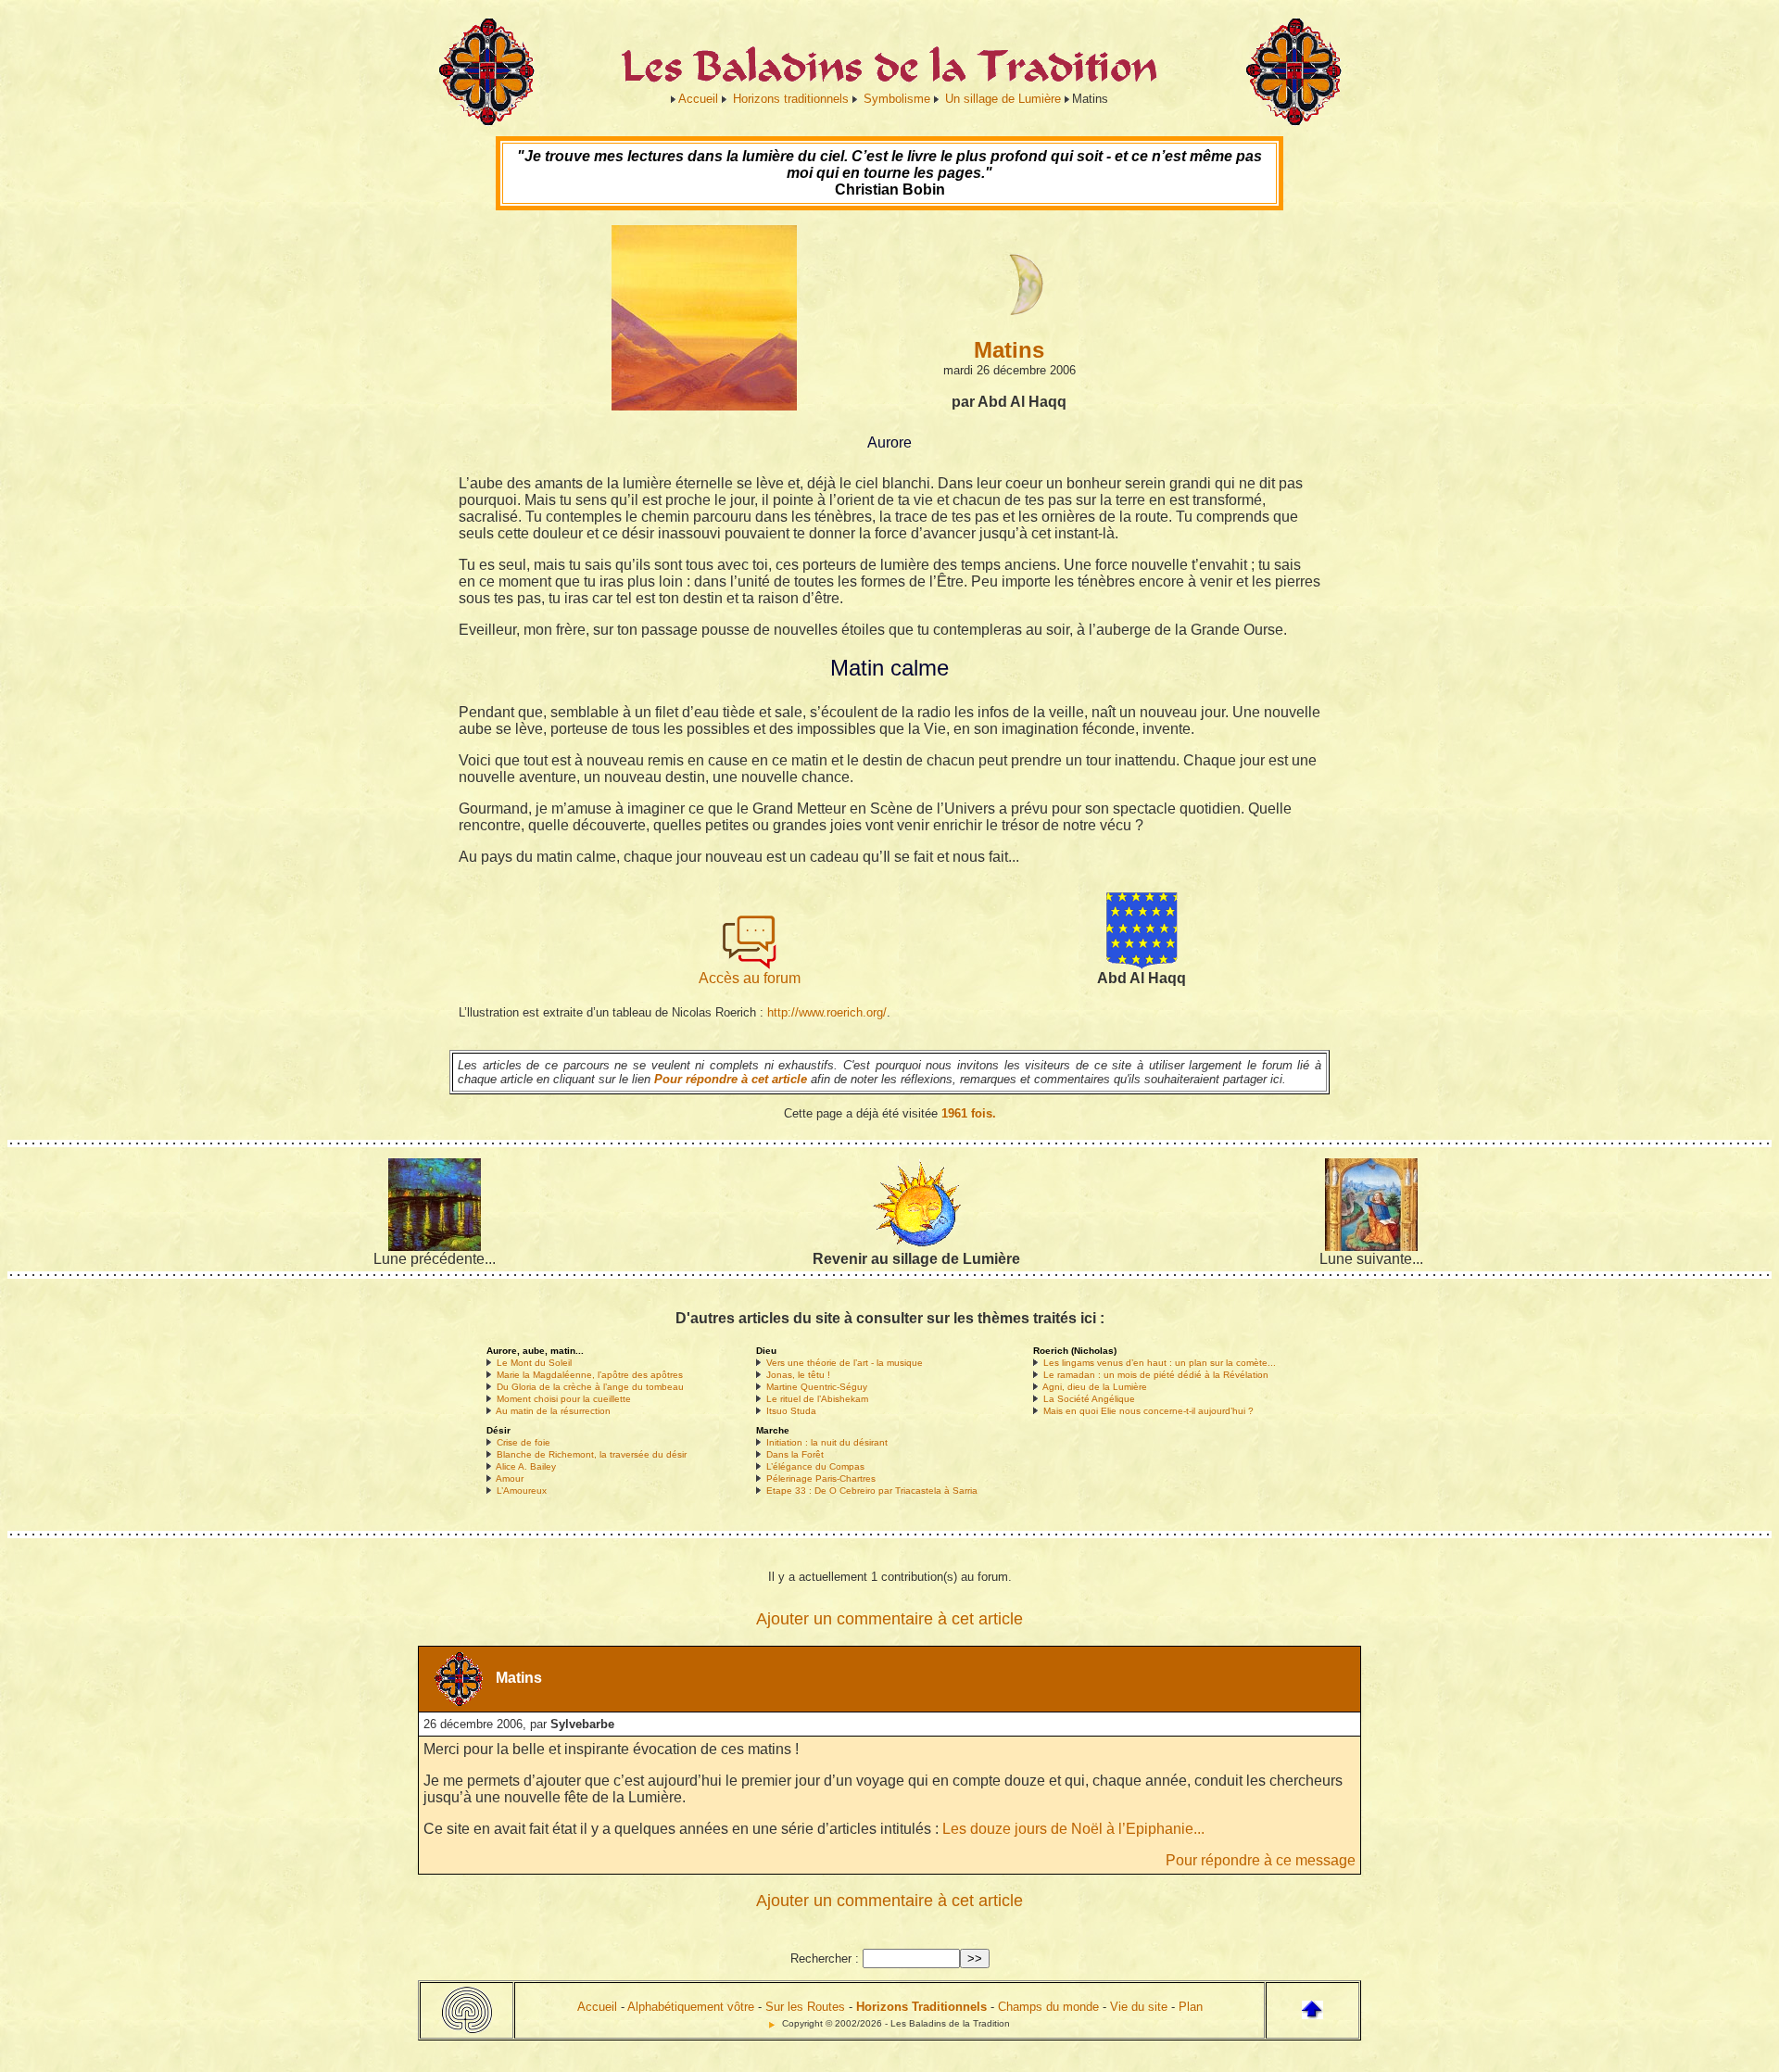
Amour (510, 1478)
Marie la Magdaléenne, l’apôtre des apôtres (590, 1375)
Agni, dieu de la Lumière (1095, 1387)
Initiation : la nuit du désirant (827, 1442)
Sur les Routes (805, 2007)
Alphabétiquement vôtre (691, 2007)
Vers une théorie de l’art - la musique (845, 1363)
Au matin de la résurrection (553, 1411)
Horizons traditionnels (791, 99)
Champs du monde (1048, 2007)
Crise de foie (524, 1442)
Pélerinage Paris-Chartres (821, 1478)
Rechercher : (825, 1958)
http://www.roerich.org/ (827, 1012)
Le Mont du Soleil (534, 1363)
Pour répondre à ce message (1261, 1860)
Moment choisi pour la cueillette (564, 1399)
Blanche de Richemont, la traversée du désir (592, 1454)
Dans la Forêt (795, 1454)
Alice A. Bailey (526, 1466)
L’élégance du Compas (815, 1466)
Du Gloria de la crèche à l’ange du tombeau (590, 1387)
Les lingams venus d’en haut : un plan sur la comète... (1160, 1363)
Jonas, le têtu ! (798, 1375)
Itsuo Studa (791, 1411)
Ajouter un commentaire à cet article (889, 1619)
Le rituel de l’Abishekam (817, 1399)
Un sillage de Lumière (1003, 99)
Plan (1191, 2007)
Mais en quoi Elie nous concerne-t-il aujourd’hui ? (1148, 1411)
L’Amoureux (522, 1491)
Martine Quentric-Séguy (817, 1387)
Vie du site (1139, 2007)
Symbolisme (897, 99)
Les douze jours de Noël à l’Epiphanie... (1073, 1829)
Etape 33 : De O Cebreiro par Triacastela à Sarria (872, 1491)
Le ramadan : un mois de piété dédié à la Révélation (1156, 1375)
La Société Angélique (1089, 1399)
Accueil (698, 99)
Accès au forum (750, 978)
